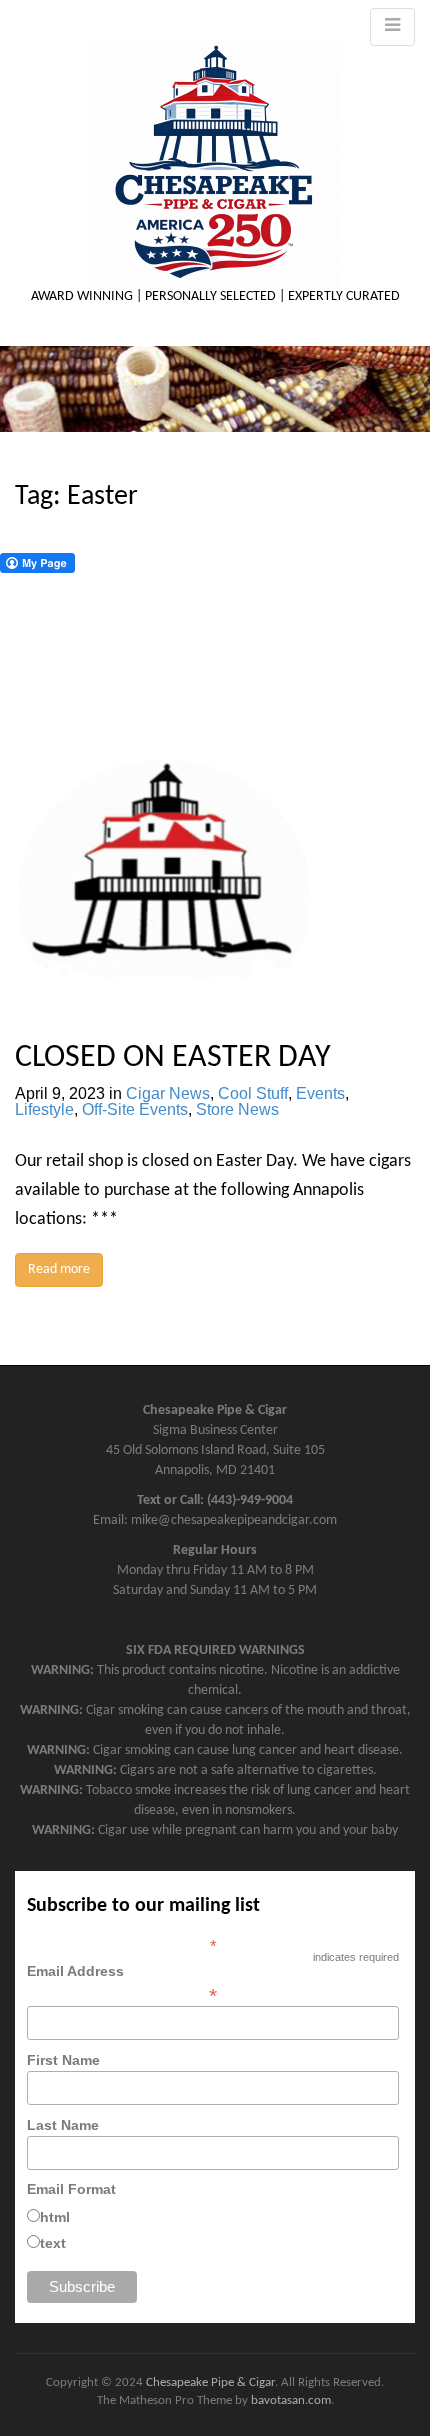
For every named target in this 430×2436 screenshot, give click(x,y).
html (55, 2217)
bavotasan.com (291, 2400)
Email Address (122, 1983)
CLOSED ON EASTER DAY (173, 1058)
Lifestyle (44, 1109)
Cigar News (168, 1093)
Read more (59, 1269)
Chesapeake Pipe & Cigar (210, 2382)
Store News (237, 1109)
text (53, 2243)
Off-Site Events (135, 1109)
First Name (63, 2060)
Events (320, 1093)
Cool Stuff (253, 1093)
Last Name (63, 2125)
